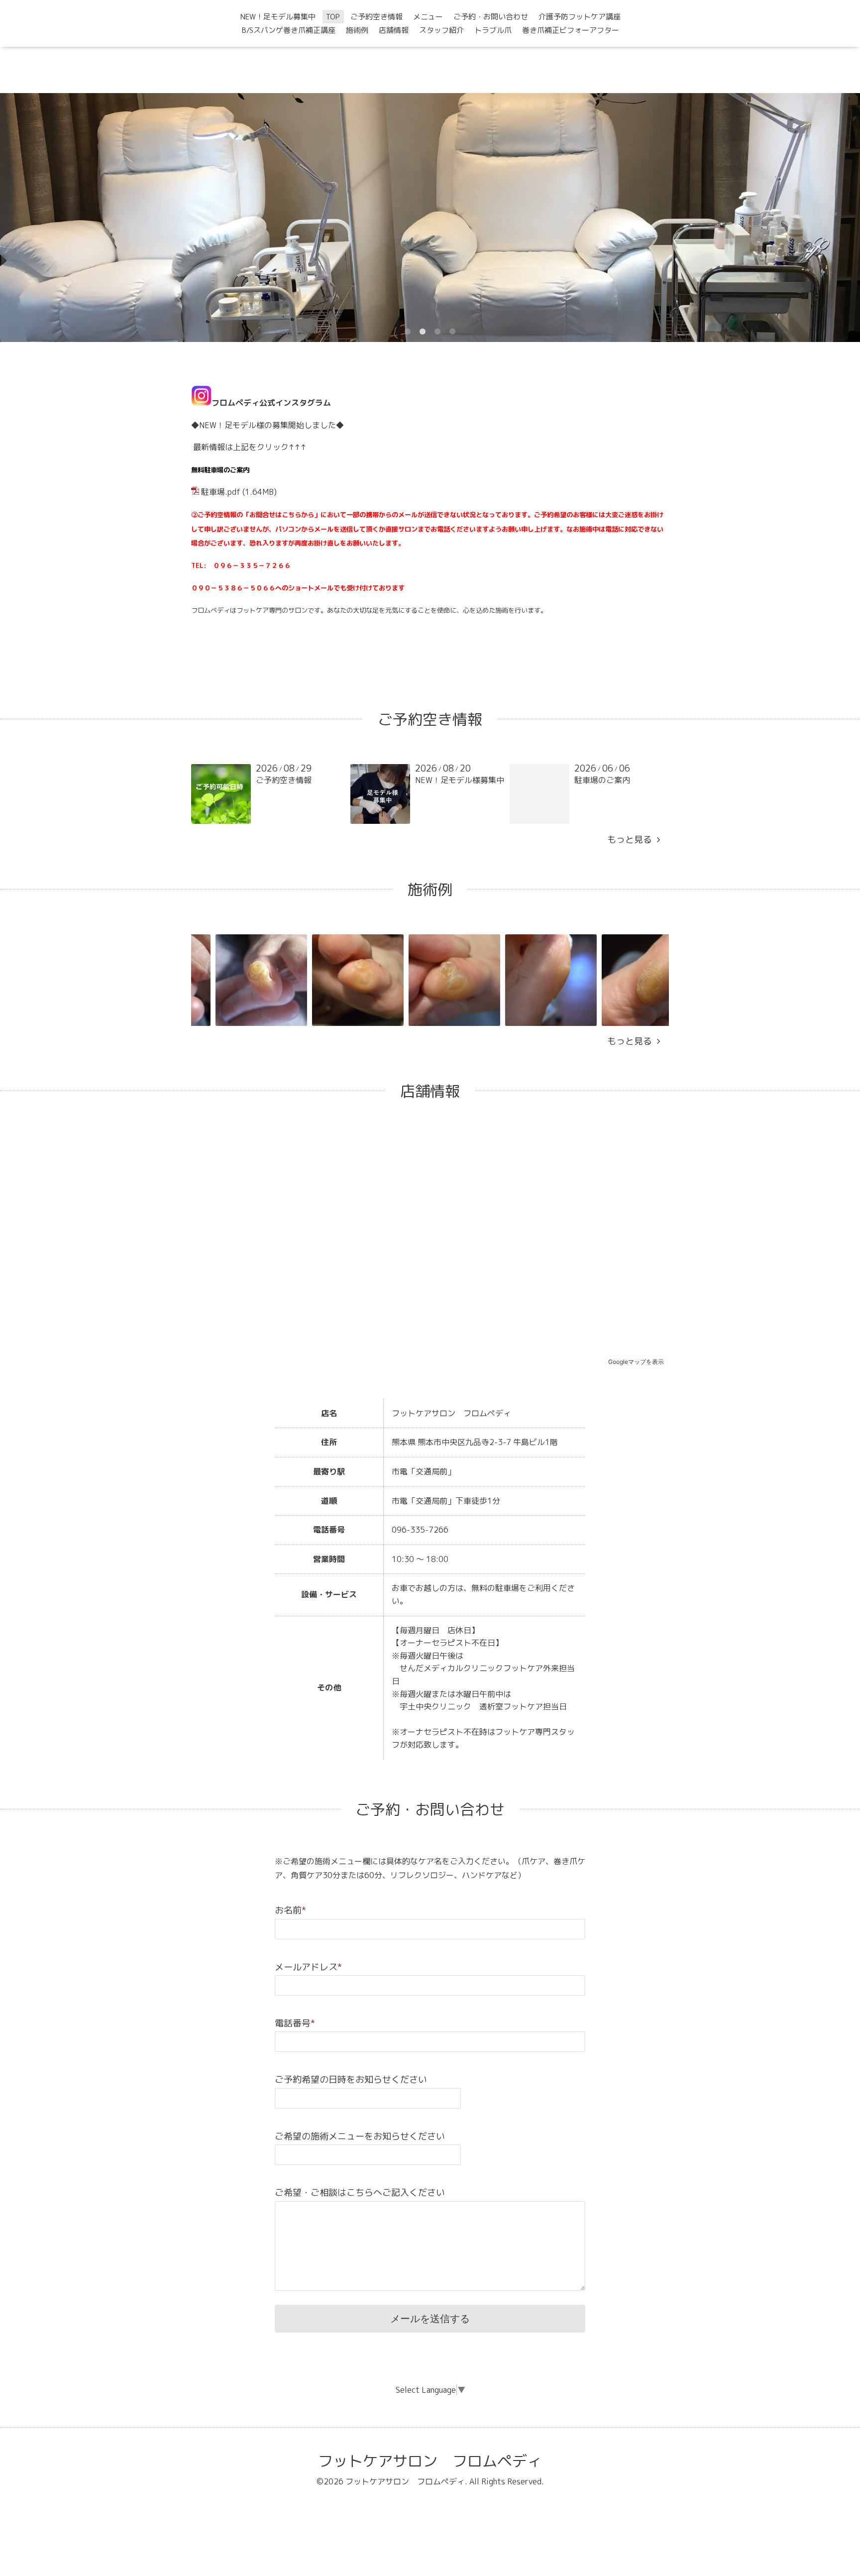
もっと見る (632, 840)
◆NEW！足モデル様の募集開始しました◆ (268, 425)
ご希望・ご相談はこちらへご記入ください (360, 2192)
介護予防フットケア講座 (580, 17)
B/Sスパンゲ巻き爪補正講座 (289, 30)
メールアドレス (308, 1967)
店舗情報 (394, 30)
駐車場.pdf (221, 492)
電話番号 (295, 2023)
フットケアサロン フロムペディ (430, 2461)
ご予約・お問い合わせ (491, 17)
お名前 (290, 1910)
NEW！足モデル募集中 (278, 17)
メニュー (428, 17)
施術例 (357, 30)
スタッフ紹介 (441, 30)
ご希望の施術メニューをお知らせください (360, 2136)
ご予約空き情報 (376, 17)
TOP (333, 17)
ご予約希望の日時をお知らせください (351, 2079)
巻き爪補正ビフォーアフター (571, 30)
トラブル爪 (493, 30)
